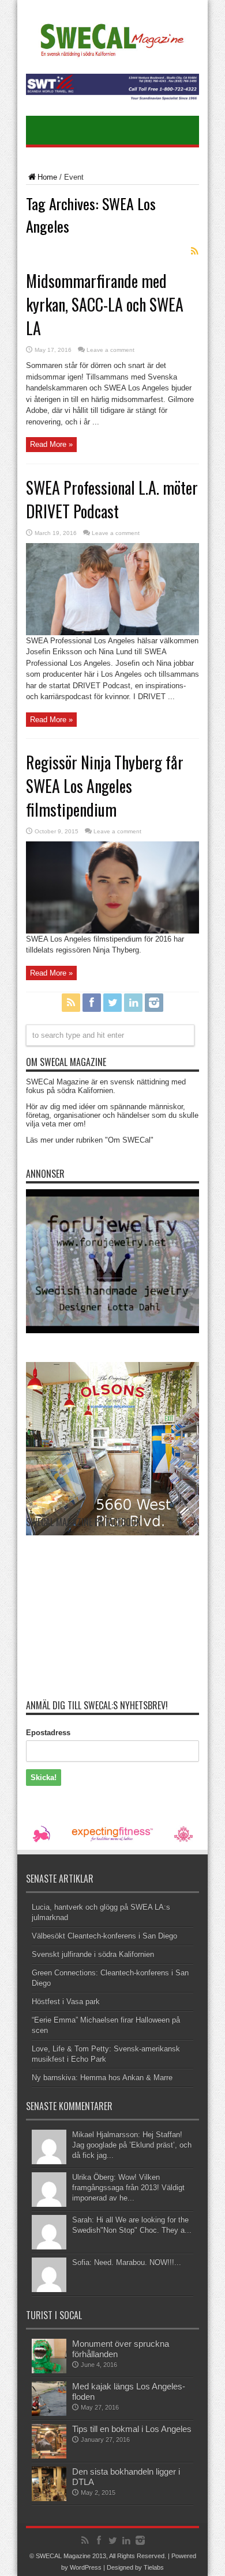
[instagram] (154, 1003)
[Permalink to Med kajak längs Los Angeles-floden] (49, 2413)
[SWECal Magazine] (112, 55)
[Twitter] (112, 1003)
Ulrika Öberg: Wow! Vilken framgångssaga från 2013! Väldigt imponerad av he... (128, 2188)
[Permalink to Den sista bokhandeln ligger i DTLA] (49, 2499)
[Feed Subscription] (194, 251)
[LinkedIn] (133, 1003)
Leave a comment (110, 350)
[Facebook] (92, 1003)
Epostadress (48, 1733)
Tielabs (154, 2567)
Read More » (51, 444)
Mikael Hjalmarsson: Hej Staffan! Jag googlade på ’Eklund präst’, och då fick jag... (132, 2145)
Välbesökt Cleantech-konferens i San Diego (104, 1936)
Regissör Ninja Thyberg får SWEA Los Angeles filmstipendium (105, 786)
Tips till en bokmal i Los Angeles (132, 2429)
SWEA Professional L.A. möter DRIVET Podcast (112, 499)
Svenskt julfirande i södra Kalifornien (93, 1954)
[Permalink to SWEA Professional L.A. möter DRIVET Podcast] (112, 633)
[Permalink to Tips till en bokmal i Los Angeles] (49, 2456)
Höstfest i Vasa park (66, 2002)
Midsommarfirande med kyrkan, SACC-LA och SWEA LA (105, 304)
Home (47, 177)
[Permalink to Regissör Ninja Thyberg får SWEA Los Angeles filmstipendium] (112, 931)
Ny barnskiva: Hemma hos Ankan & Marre (102, 2078)
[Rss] (71, 1003)
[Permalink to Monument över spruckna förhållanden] (49, 2371)
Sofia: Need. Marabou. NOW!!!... (127, 2262)
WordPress (86, 2567)
